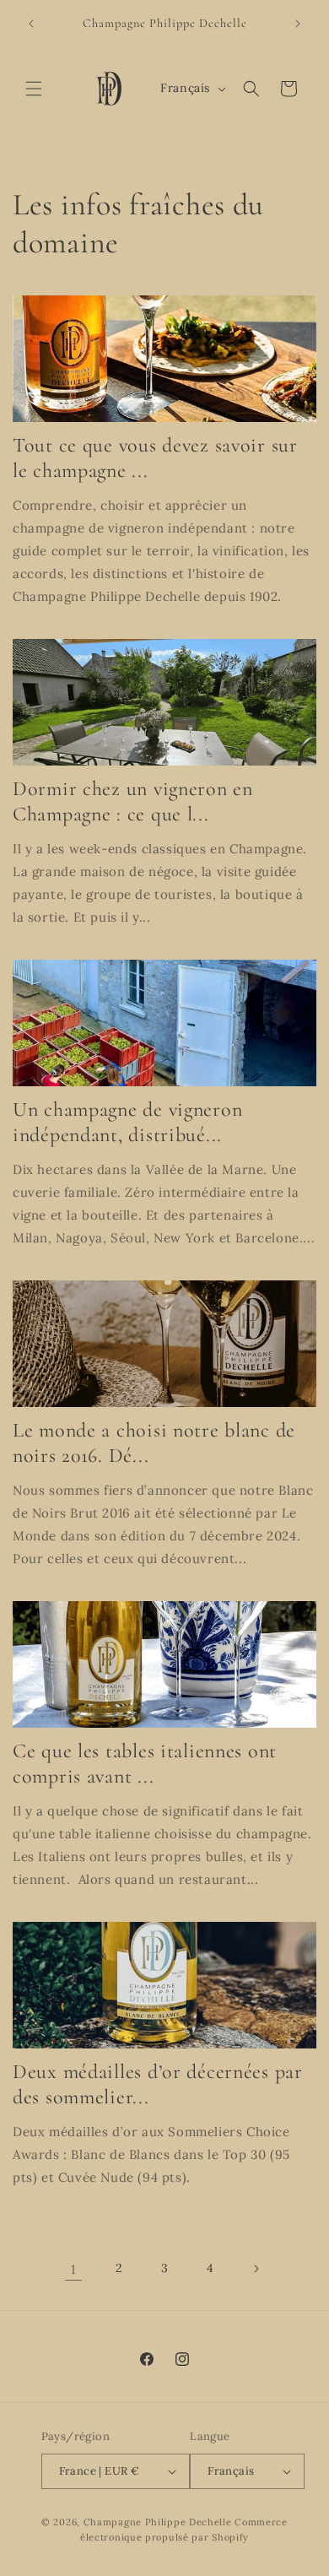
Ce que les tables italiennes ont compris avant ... (145, 1764)
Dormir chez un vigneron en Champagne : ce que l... (133, 801)
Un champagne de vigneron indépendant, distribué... (127, 1122)
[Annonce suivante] (298, 24)
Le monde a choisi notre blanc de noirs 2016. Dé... (154, 1443)
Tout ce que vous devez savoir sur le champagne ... (155, 458)
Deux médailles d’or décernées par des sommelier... (158, 2084)
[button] (34, 89)
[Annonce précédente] (31, 24)
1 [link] (73, 2269)
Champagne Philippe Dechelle (158, 2522)
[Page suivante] (256, 2269)
